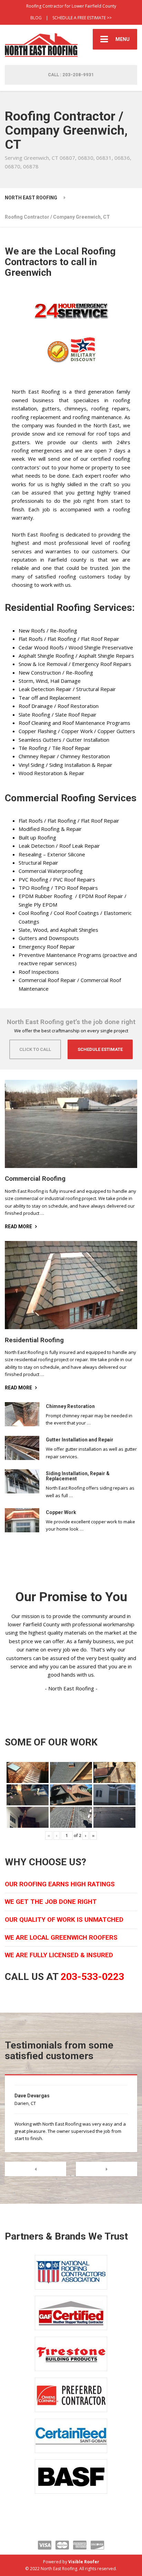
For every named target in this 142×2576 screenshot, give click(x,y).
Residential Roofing (34, 1340)
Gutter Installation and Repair (80, 1440)
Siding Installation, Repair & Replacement (78, 1476)
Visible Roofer (84, 2562)
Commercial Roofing (35, 1179)
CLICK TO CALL (35, 1049)
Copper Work (61, 1512)
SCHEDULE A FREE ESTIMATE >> (82, 18)
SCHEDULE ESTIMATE (100, 1049)
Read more (18, 1227)
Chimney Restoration (70, 1406)
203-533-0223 (92, 1977)
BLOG (36, 18)
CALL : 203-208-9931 (71, 75)
